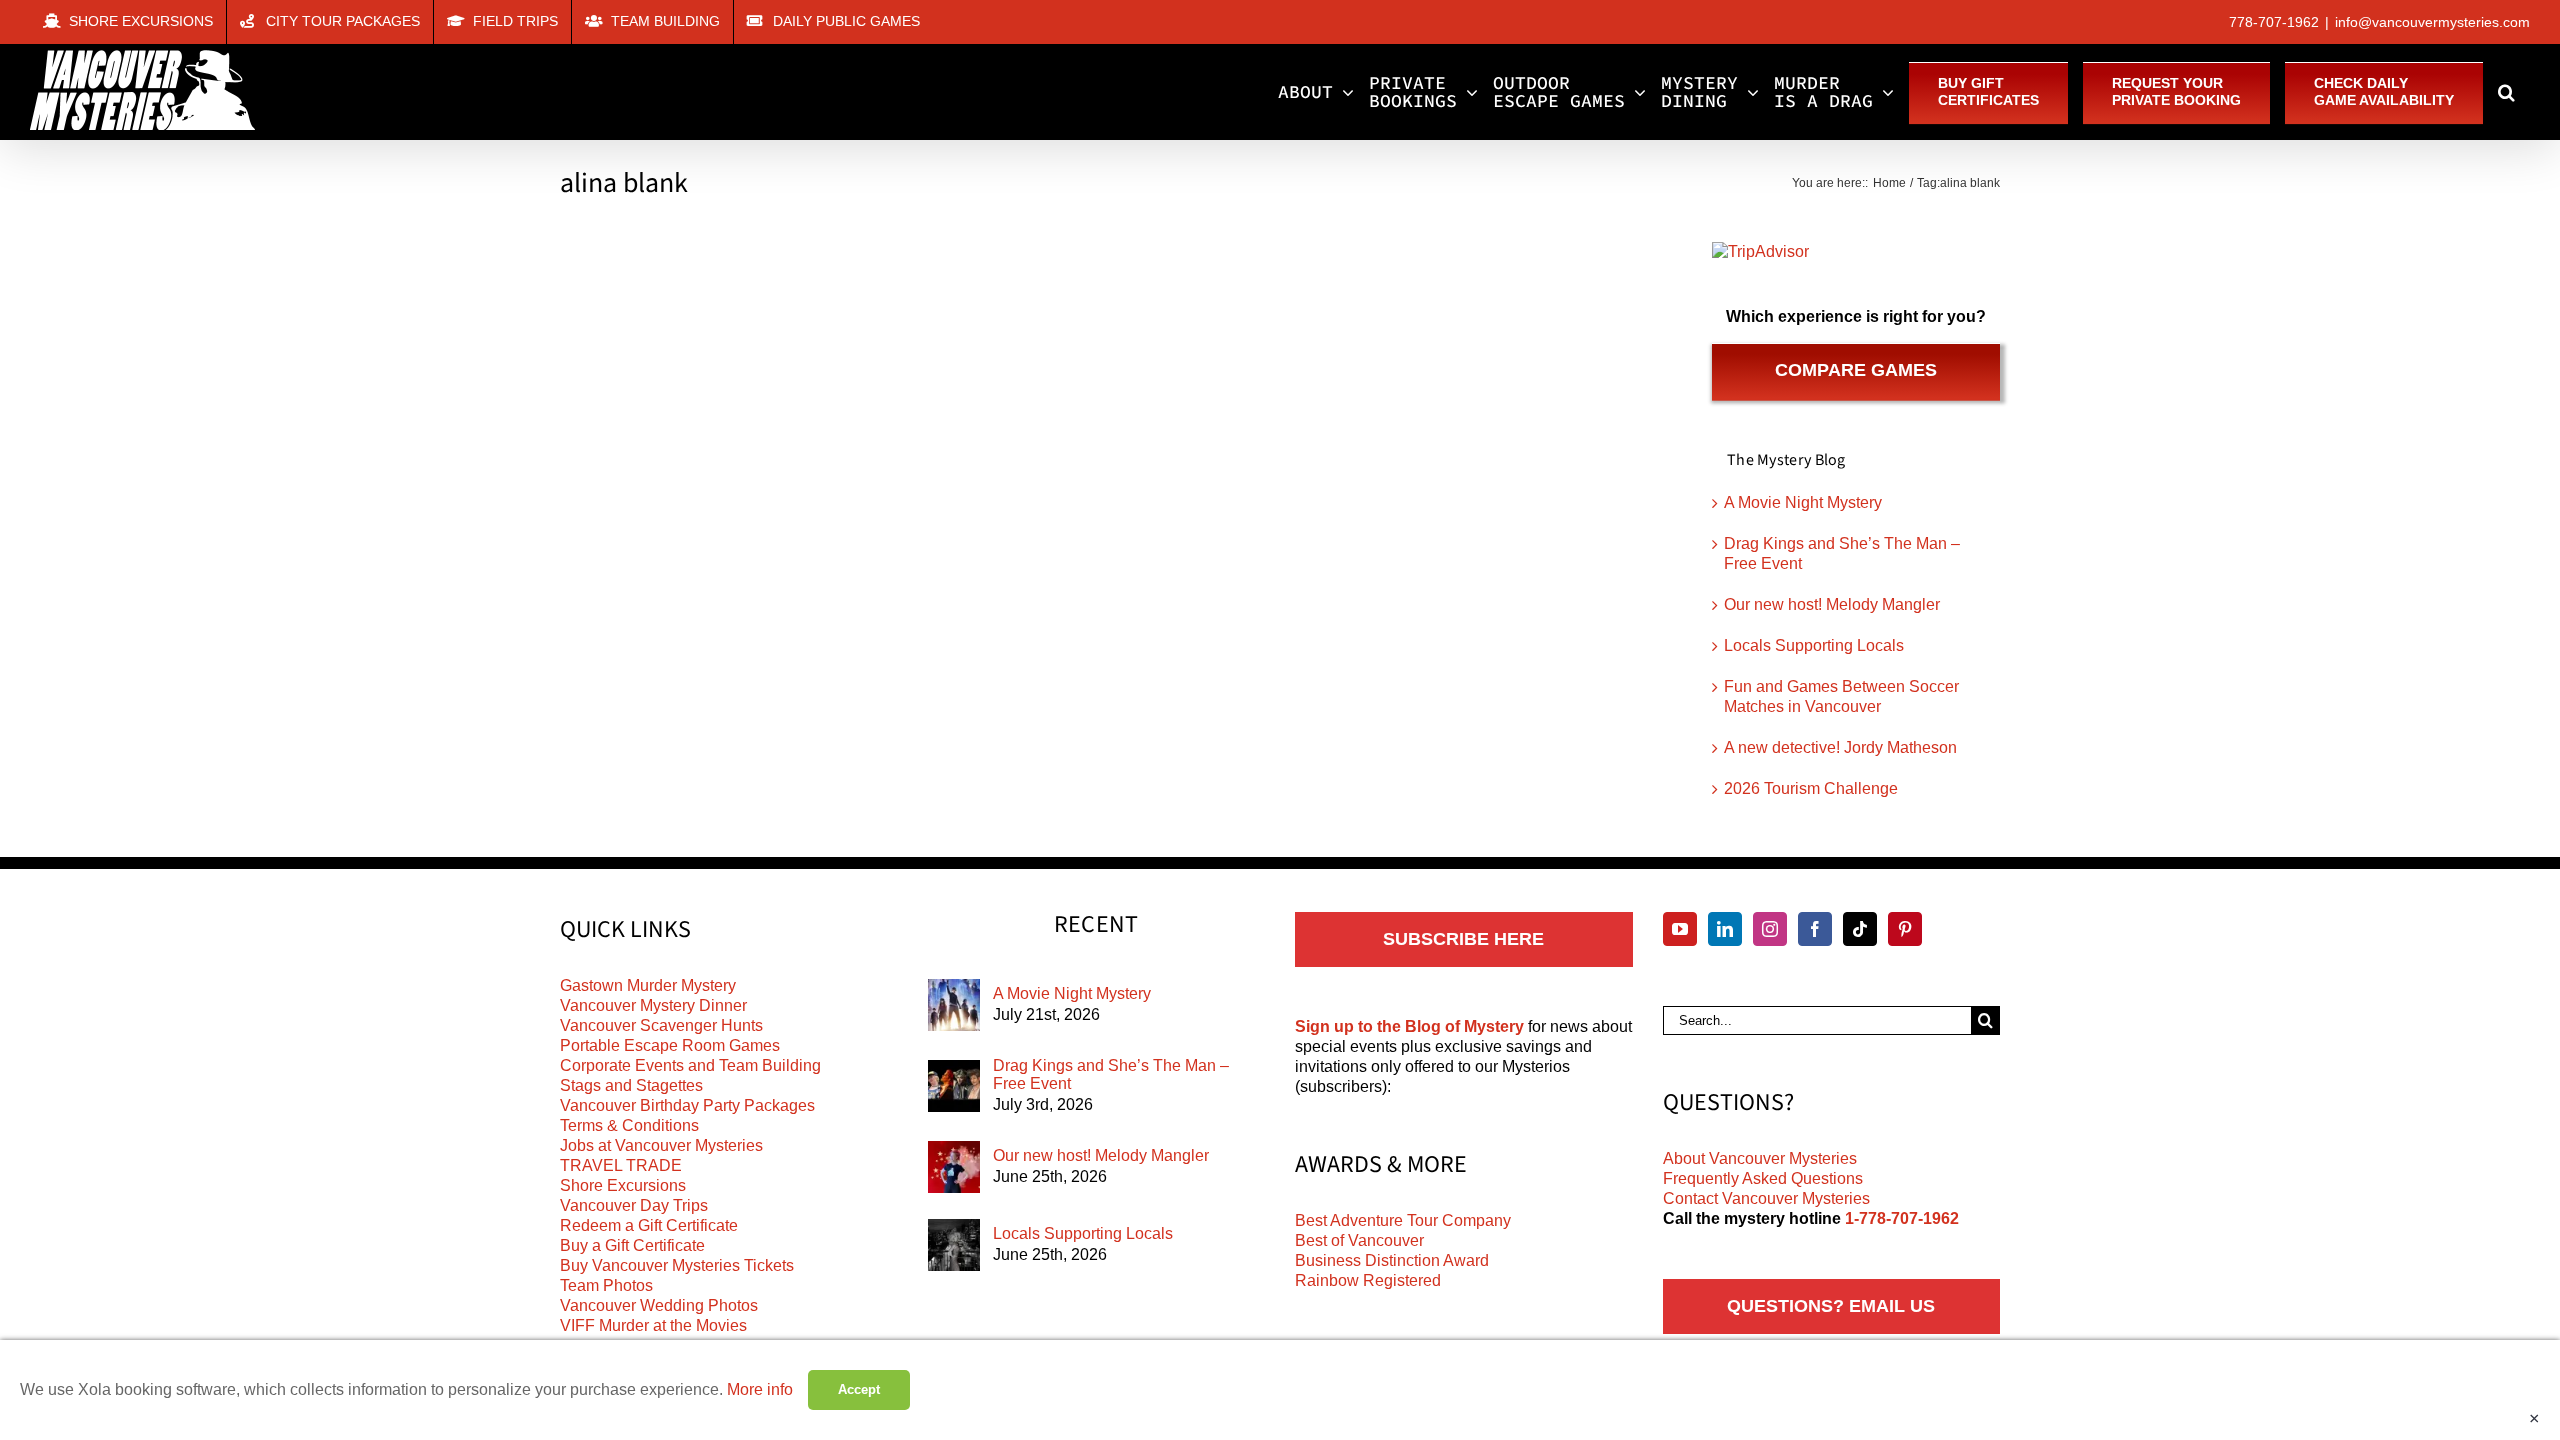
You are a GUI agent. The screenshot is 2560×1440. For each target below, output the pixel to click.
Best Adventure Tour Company (1403, 1220)
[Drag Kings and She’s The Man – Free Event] (954, 1086)
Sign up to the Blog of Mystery (1409, 1026)
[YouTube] (1680, 929)
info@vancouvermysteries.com (2432, 22)
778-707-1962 (2274, 22)
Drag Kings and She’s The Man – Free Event (1111, 1074)
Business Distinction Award (1392, 1260)
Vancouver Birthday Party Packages (687, 1105)
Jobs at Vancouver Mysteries (661, 1145)
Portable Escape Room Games (670, 1045)
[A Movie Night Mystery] (954, 1005)
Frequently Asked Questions (1763, 1178)
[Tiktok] (1860, 929)
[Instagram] (1770, 929)
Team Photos (606, 1285)
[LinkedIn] (1725, 929)
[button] (2506, 92)
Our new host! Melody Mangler (1832, 604)
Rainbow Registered (1368, 1280)
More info (760, 1389)
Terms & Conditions (629, 1125)
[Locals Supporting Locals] (954, 1245)
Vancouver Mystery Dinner (653, 1005)
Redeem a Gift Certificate (649, 1225)
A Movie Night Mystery (1803, 502)
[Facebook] (1815, 929)
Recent (1096, 925)
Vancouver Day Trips (634, 1205)
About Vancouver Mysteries (1760, 1158)
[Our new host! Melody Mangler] (954, 1167)
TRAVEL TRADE (621, 1165)
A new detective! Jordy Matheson (1840, 747)
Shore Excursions (623, 1185)
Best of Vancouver (1359, 1240)
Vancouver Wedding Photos (659, 1305)
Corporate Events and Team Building (690, 1065)
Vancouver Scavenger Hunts (661, 1025)
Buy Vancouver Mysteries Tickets (677, 1265)
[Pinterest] (1905, 929)
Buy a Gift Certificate (632, 1245)
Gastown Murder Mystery (648, 985)
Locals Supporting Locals (1814, 645)
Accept (859, 1389)
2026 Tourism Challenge (1811, 788)
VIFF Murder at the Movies (653, 1325)
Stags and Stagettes (631, 1085)
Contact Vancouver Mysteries (1766, 1198)
